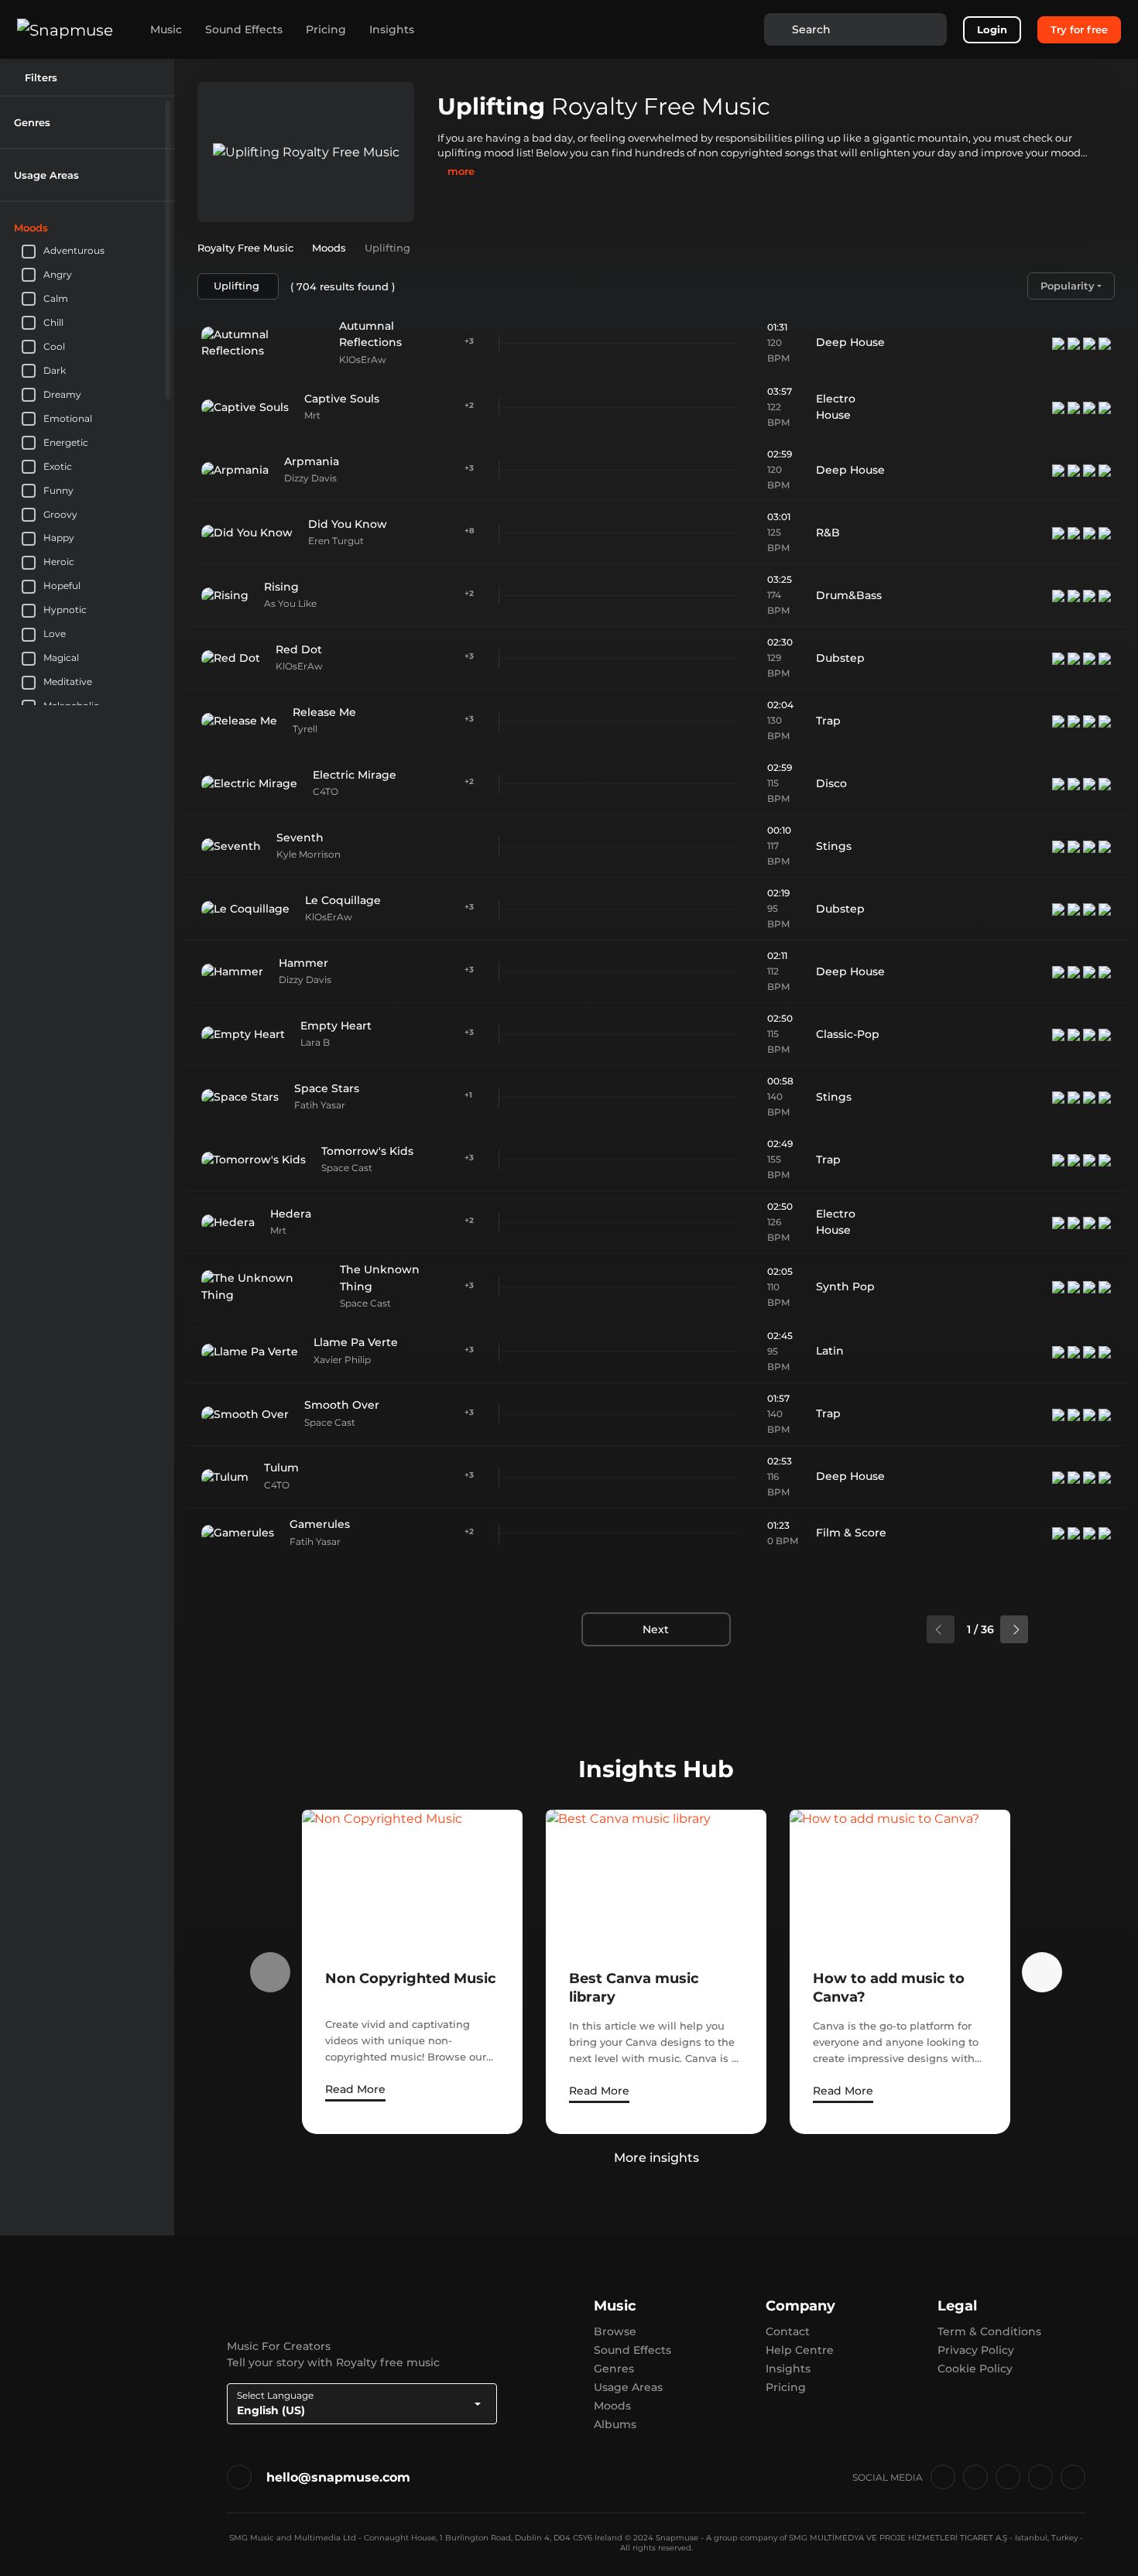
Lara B (315, 1042)
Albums (615, 2424)
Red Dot (299, 649)
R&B (828, 533)
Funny (58, 490)
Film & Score (851, 1533)
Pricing (326, 29)
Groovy (60, 514)
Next (656, 1629)
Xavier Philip (342, 1360)
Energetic (66, 442)
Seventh (300, 838)
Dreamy (62, 394)
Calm (56, 298)
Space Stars (327, 1088)
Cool (54, 346)
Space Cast (347, 1168)
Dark (55, 370)
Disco (831, 783)
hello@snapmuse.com (338, 2477)
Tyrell (305, 729)
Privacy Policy (976, 2350)
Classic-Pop (848, 1034)
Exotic (58, 466)
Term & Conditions (989, 2331)
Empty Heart (336, 1026)
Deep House (850, 342)
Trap (828, 721)
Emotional (68, 418)
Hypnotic (65, 610)
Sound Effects (244, 29)
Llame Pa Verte (356, 1342)
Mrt (312, 415)
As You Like (290, 603)
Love (55, 634)
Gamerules (320, 1524)
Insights (392, 29)
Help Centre (800, 2350)
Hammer (303, 963)
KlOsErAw (363, 360)
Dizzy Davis (310, 478)
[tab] (87, 122)
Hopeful (62, 586)
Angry (58, 274)
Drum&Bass (849, 595)
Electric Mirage (355, 775)
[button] (154, 122)
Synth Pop (845, 1286)
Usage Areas (628, 2387)
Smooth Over (342, 1405)
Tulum (281, 1468)
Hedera (291, 1214)
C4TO (326, 791)
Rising (281, 587)
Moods (612, 2406)
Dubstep (840, 658)
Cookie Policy (975, 2369)
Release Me (324, 712)
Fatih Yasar (320, 1105)
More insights (656, 2158)
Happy (59, 538)
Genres (614, 2369)
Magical (61, 658)
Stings (834, 846)
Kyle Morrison (308, 854)
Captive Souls (342, 399)
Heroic (59, 562)
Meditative (68, 682)
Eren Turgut (336, 541)
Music (166, 29)
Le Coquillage (343, 900)
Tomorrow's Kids (367, 1151)
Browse (615, 2331)
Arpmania (312, 461)
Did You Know (348, 524)
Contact (788, 2331)
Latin (830, 1351)
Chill (53, 322)
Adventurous (74, 250)
